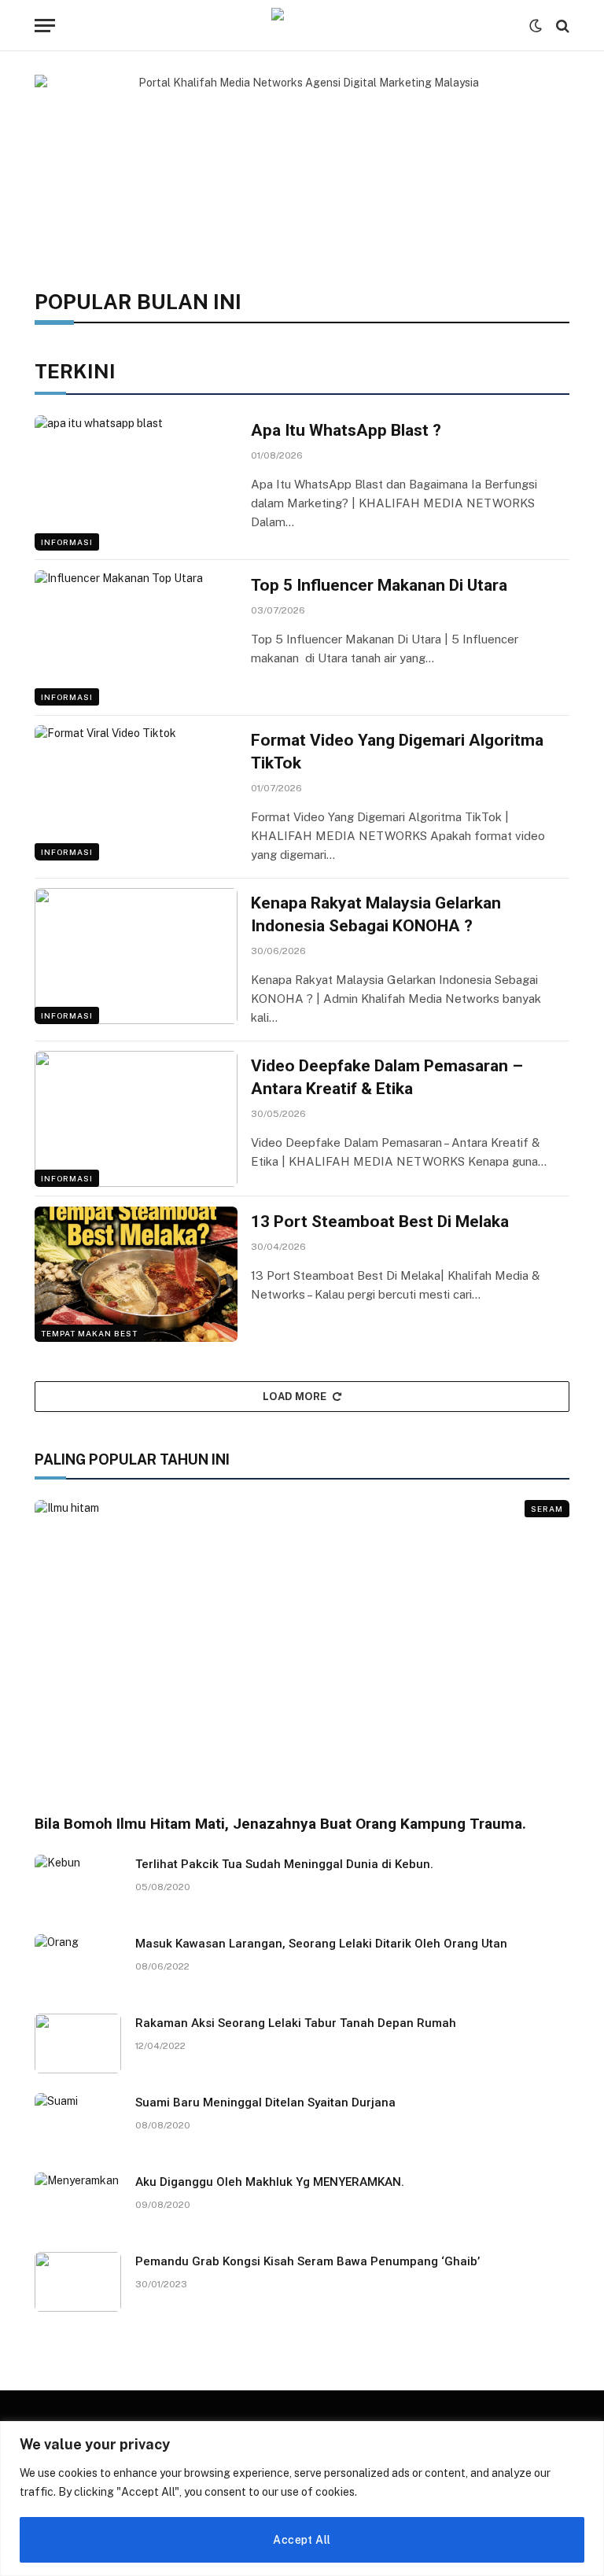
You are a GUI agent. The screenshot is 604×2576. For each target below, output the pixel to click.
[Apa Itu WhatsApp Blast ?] (136, 483)
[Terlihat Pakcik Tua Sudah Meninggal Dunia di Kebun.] (78, 1885)
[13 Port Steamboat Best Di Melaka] (136, 1274)
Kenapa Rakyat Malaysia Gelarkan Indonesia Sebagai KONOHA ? (376, 914)
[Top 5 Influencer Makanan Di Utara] (136, 638)
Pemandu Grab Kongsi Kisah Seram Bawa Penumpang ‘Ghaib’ (308, 2261)
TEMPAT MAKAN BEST (89, 1333)
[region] (302, 2499)
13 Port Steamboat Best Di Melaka (380, 1222)
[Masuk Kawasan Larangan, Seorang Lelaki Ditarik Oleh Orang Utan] (78, 1964)
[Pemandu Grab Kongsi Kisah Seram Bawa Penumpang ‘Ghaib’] (78, 2282)
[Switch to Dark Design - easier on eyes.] (536, 26)
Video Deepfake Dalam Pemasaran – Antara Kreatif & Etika (387, 1077)
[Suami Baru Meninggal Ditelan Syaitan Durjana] (78, 2123)
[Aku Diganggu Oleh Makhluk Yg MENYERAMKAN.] (78, 2202)
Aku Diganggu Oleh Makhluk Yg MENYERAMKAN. (270, 2182)
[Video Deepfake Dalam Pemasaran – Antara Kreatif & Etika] (136, 1118)
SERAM (547, 1509)
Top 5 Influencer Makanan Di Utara (379, 585)
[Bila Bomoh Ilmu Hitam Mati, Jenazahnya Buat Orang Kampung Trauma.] (302, 1651)
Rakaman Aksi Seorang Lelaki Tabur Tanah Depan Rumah (296, 2023)
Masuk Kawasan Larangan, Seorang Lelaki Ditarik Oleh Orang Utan (321, 1944)
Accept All (302, 2540)
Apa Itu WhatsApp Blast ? (346, 430)
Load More (295, 1397)
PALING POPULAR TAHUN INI (132, 1459)
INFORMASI (67, 542)
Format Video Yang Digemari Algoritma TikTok (397, 752)
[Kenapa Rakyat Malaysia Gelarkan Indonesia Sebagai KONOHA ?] (136, 956)
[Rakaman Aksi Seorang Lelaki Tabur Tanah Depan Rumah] (78, 2043)
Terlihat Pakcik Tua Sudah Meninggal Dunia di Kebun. (284, 1864)
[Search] (561, 26)
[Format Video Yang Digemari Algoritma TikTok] (136, 793)
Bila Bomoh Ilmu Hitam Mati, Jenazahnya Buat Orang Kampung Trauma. (280, 1824)
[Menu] (45, 26)
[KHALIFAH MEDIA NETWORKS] (302, 26)
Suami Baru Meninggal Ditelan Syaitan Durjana (265, 2102)
